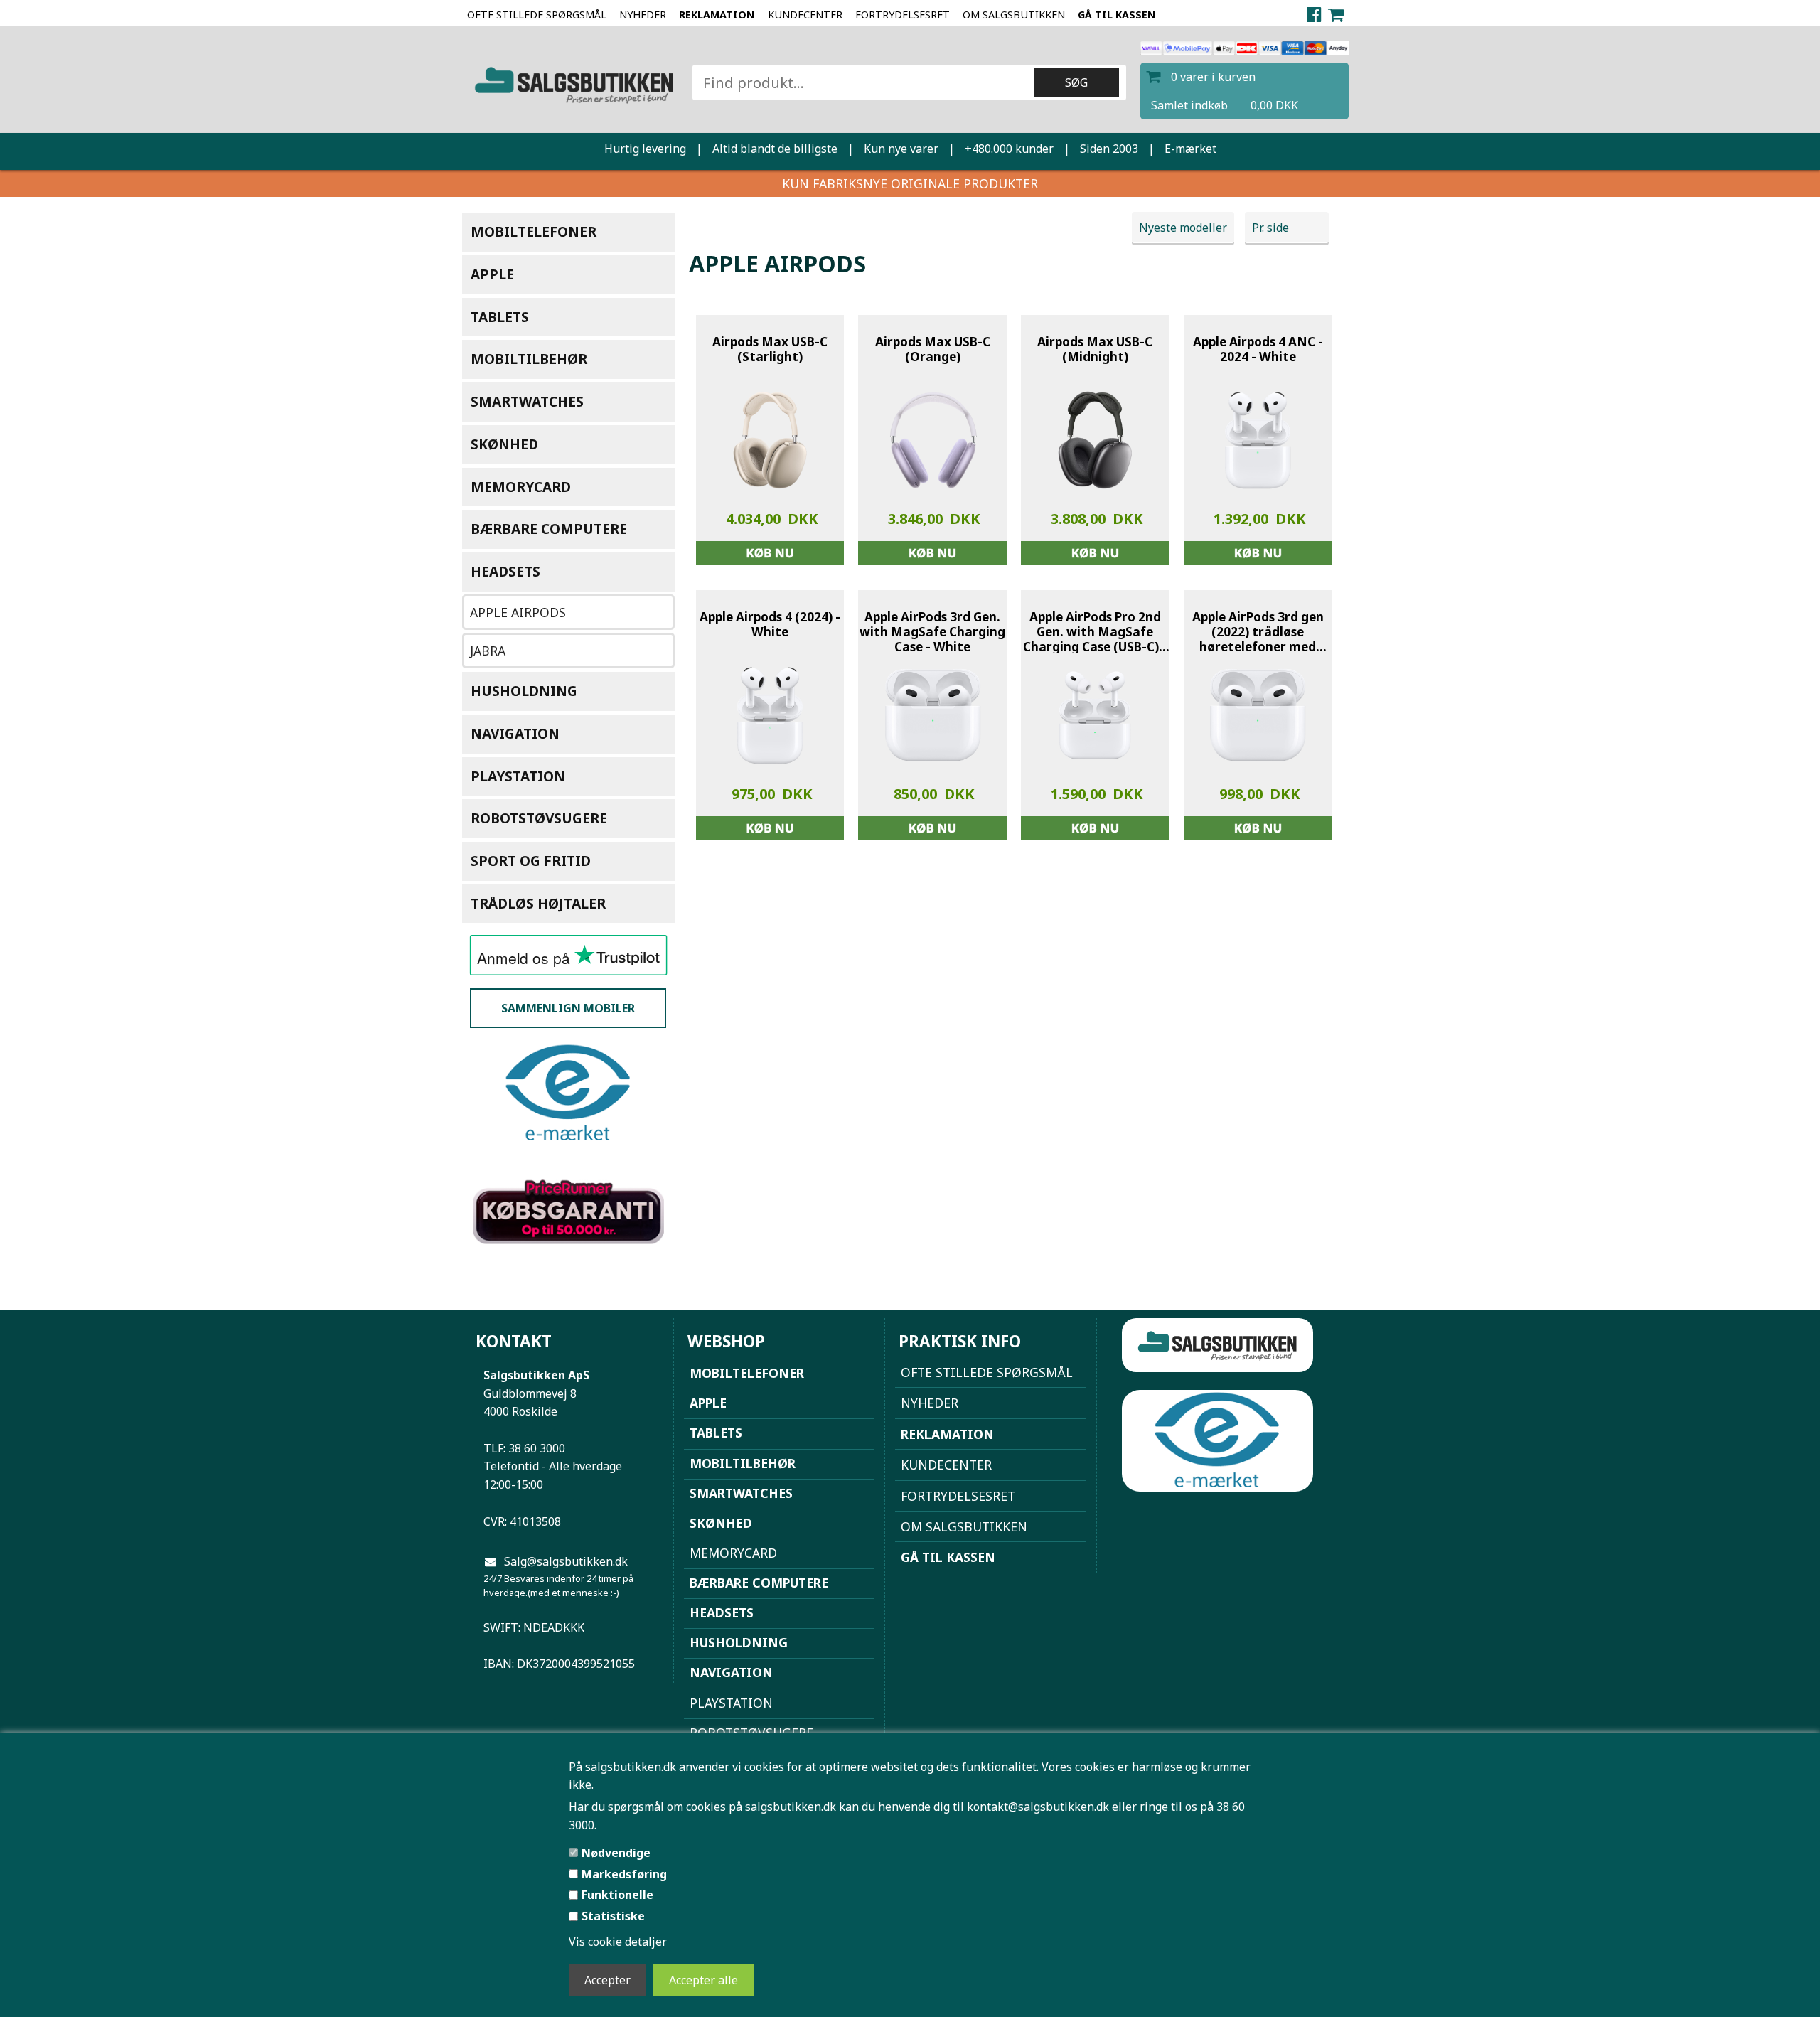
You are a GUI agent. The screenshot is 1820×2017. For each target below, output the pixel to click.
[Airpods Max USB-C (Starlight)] (770, 440)
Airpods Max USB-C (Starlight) (770, 349)
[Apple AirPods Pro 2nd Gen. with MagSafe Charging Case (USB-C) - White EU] (1095, 715)
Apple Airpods (518, 612)
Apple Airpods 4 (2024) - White (770, 625)
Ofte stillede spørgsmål (537, 15)
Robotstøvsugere (539, 818)
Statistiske (613, 1916)
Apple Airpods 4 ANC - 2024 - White (1258, 349)
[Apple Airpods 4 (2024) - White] (770, 715)
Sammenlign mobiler (568, 1008)
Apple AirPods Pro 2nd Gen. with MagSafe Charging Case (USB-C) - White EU (1095, 632)
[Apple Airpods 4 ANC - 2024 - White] (1258, 440)
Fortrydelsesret (903, 15)
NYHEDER (643, 15)
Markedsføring (624, 1874)
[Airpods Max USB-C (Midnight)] (1095, 440)
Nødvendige (616, 1853)
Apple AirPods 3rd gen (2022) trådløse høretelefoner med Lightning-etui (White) (1258, 632)
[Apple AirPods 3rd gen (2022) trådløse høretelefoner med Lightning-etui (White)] (1258, 715)
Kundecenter (805, 15)
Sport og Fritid (531, 861)
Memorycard (521, 487)
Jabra (488, 651)
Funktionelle (617, 1895)
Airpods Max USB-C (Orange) (933, 349)
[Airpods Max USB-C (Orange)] (933, 440)
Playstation (518, 776)
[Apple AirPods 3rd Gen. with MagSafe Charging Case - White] (933, 715)
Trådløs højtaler (538, 903)
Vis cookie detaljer (618, 1942)
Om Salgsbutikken (1014, 15)
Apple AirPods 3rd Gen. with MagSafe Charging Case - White (932, 632)
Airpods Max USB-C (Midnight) (1095, 349)
